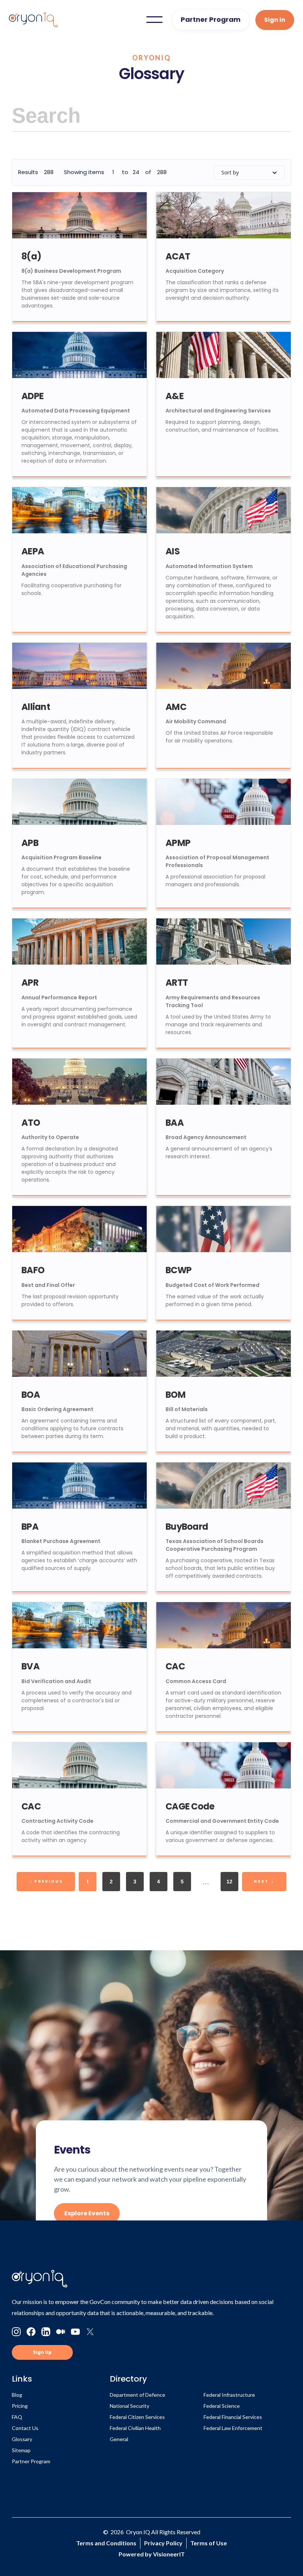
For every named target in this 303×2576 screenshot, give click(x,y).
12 (229, 1882)
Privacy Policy (163, 2543)
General (119, 2439)
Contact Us (25, 2428)
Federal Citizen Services (137, 2417)
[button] (154, 20)
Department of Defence (137, 2395)
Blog (17, 2395)
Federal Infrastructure (229, 2395)
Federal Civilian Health (135, 2428)
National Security (130, 2406)
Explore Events (87, 2213)
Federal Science (222, 2406)
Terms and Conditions (106, 2543)
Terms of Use (209, 2543)
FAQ (17, 2417)
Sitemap (21, 2450)
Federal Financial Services (233, 2417)
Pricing (20, 2406)
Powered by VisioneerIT (152, 2554)
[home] (33, 20)
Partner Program (211, 19)
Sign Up (42, 2352)
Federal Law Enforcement (233, 2428)
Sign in (275, 20)
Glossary (22, 2439)
